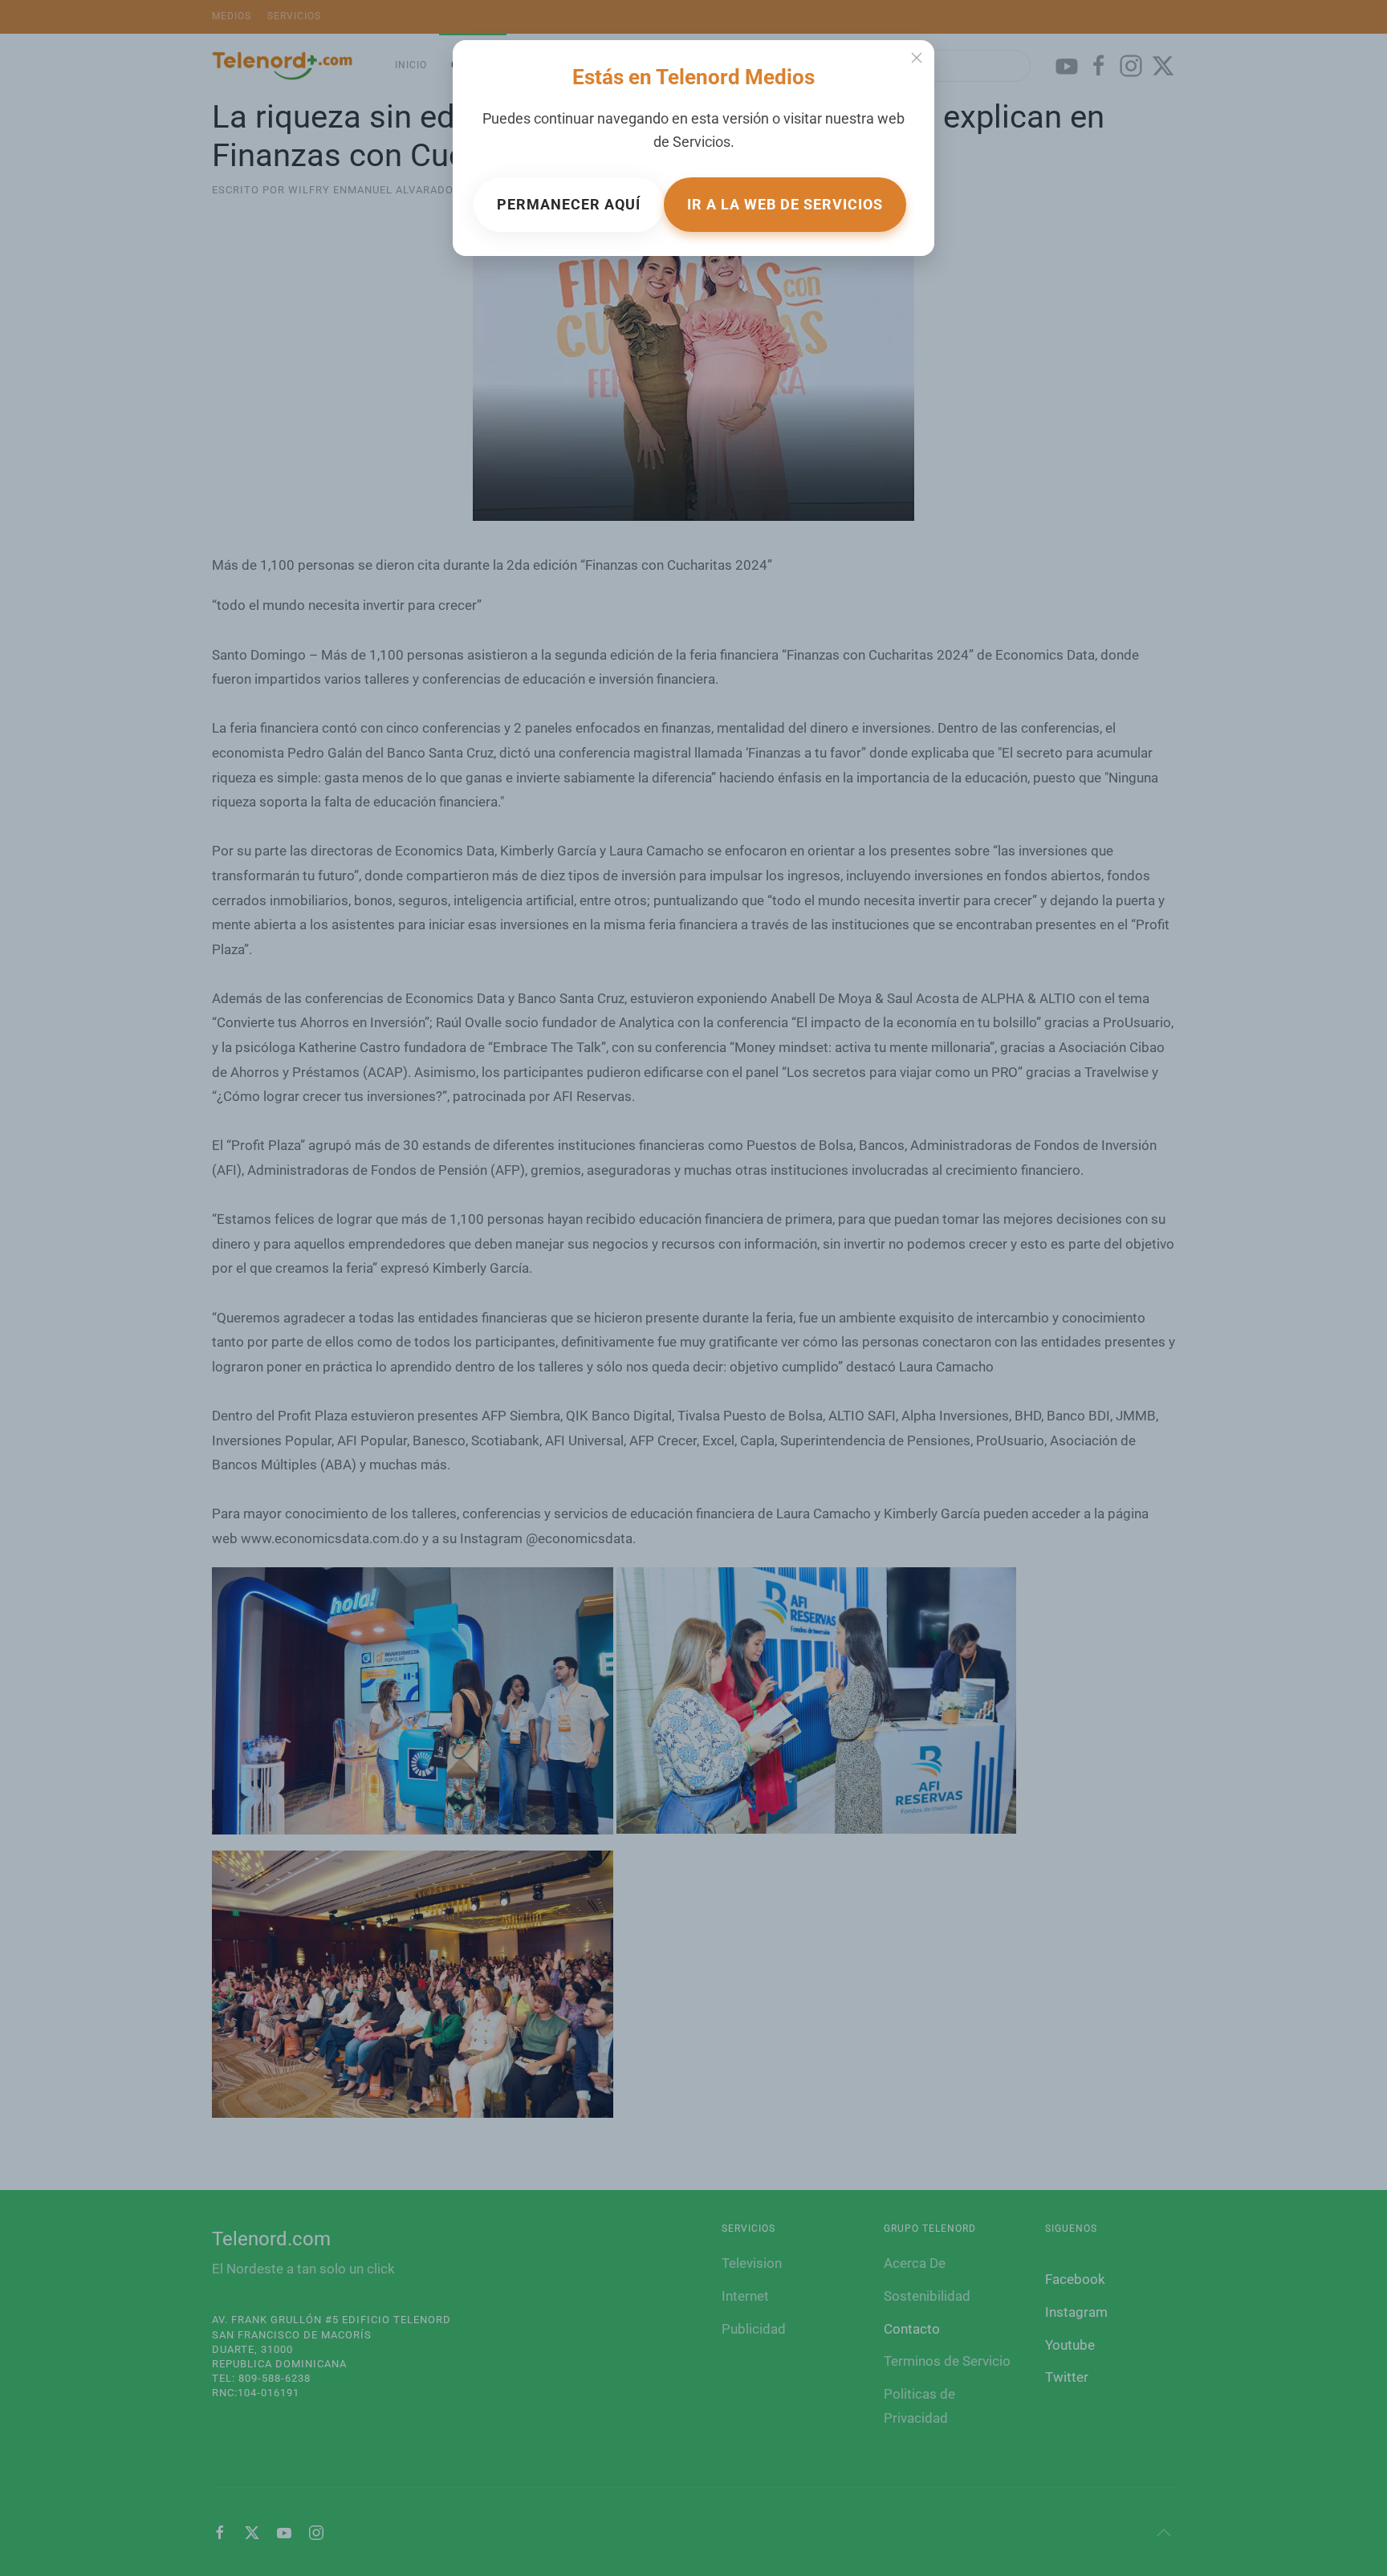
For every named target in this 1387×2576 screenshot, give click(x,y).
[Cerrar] (917, 58)
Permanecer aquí (569, 204)
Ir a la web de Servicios (785, 204)
